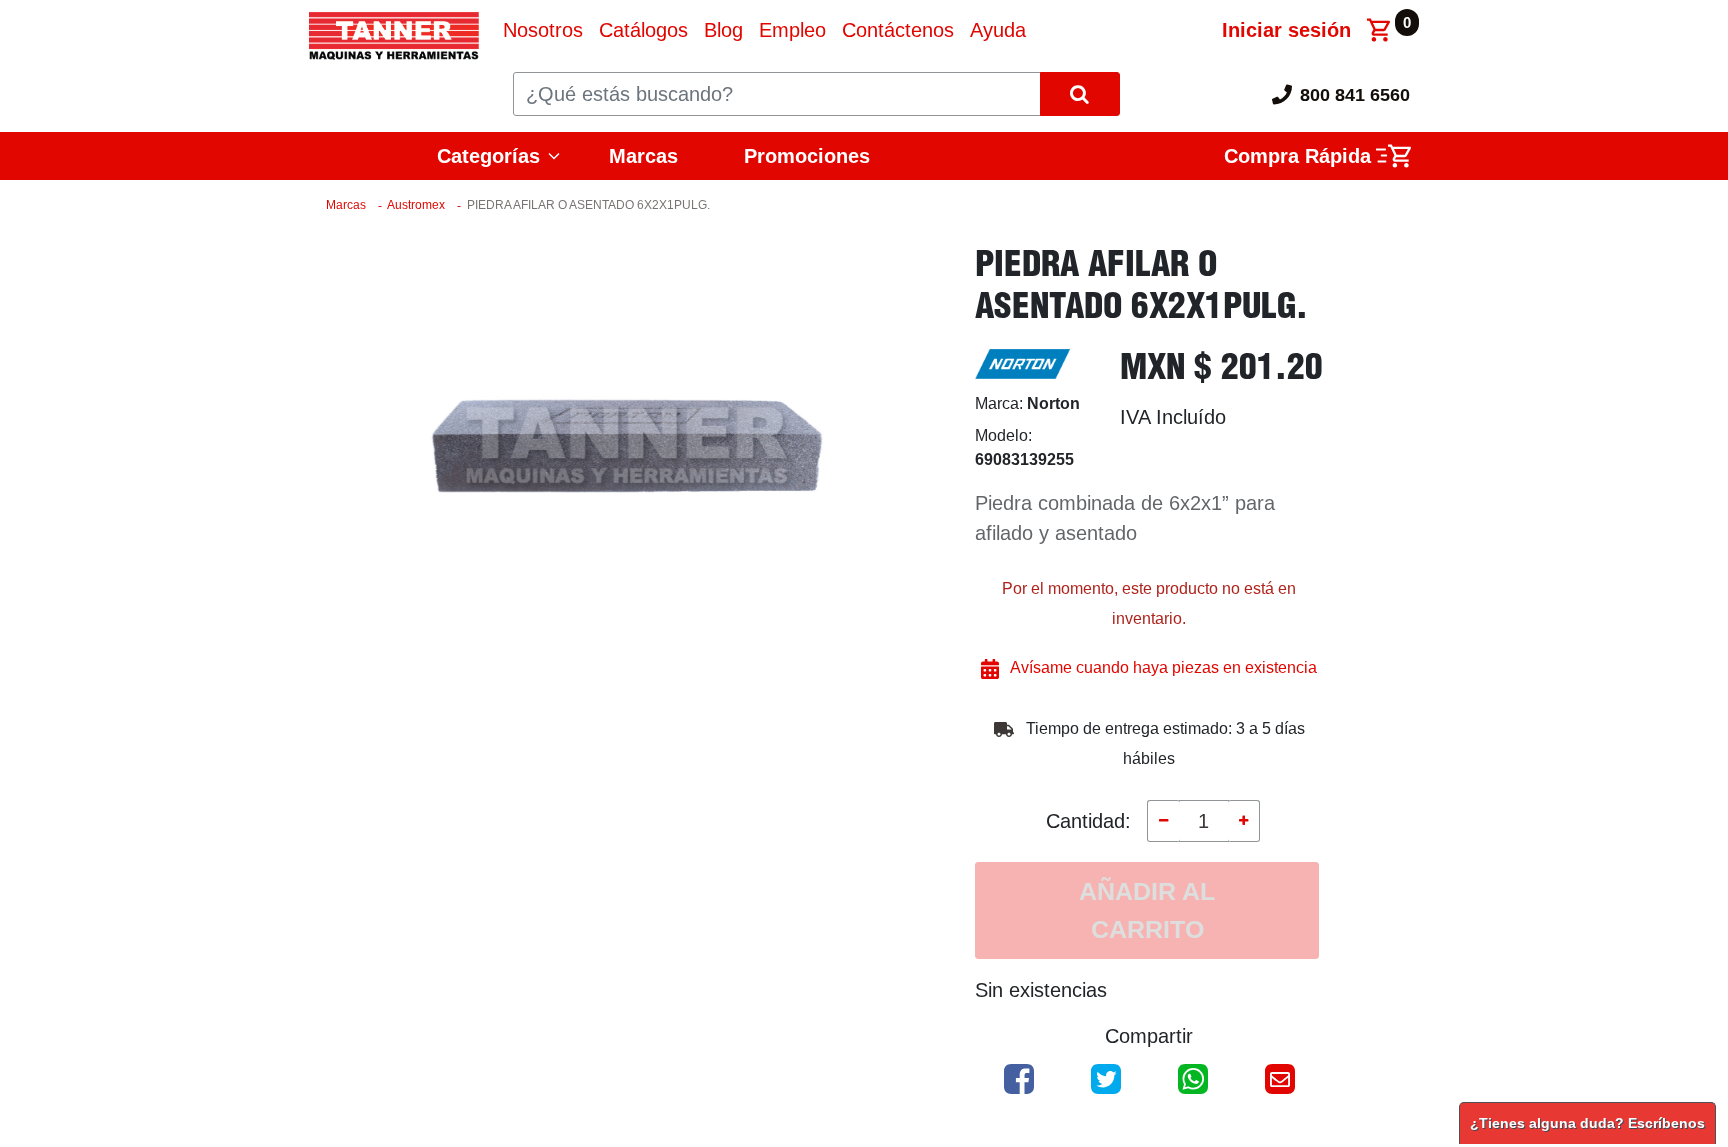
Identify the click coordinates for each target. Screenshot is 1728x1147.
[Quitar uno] (1163, 821)
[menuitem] (543, 30)
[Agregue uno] (1244, 821)
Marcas (643, 156)
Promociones (807, 156)
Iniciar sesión (1286, 30)
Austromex (416, 205)
